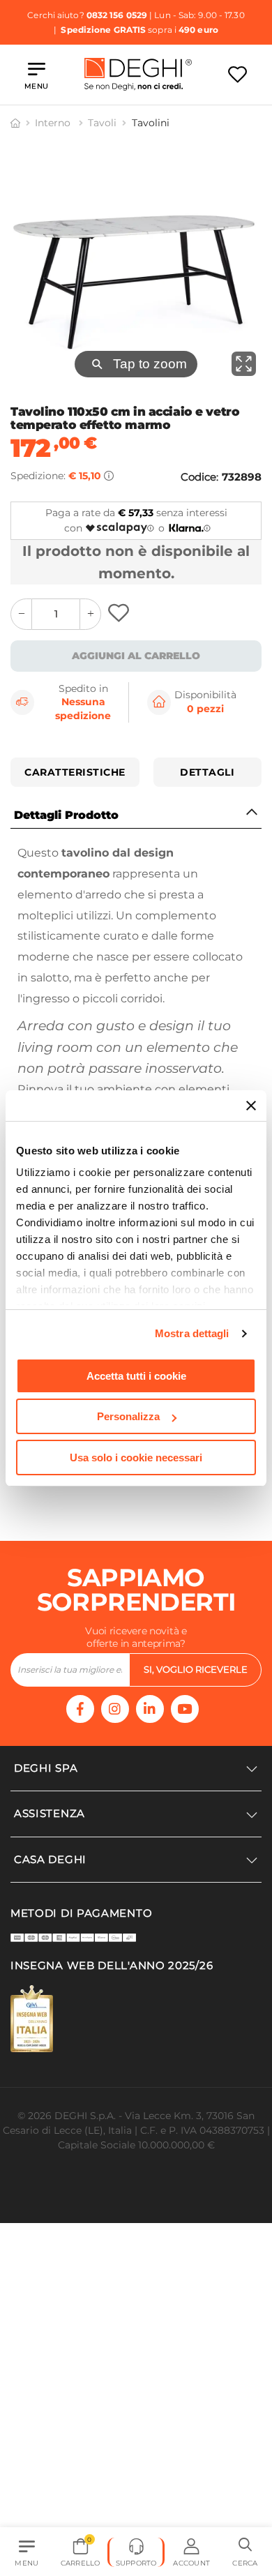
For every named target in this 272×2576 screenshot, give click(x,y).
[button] (245, 2552)
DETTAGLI (207, 772)
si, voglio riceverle (196, 1702)
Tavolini (151, 123)
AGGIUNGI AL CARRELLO (136, 656)
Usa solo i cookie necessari (136, 1458)
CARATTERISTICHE (75, 772)
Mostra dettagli (192, 1333)
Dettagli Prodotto (66, 815)
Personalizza (128, 1416)
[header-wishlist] (237, 74)
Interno (54, 123)
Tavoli (102, 123)
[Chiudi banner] (251, 1106)
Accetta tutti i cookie (136, 1376)
